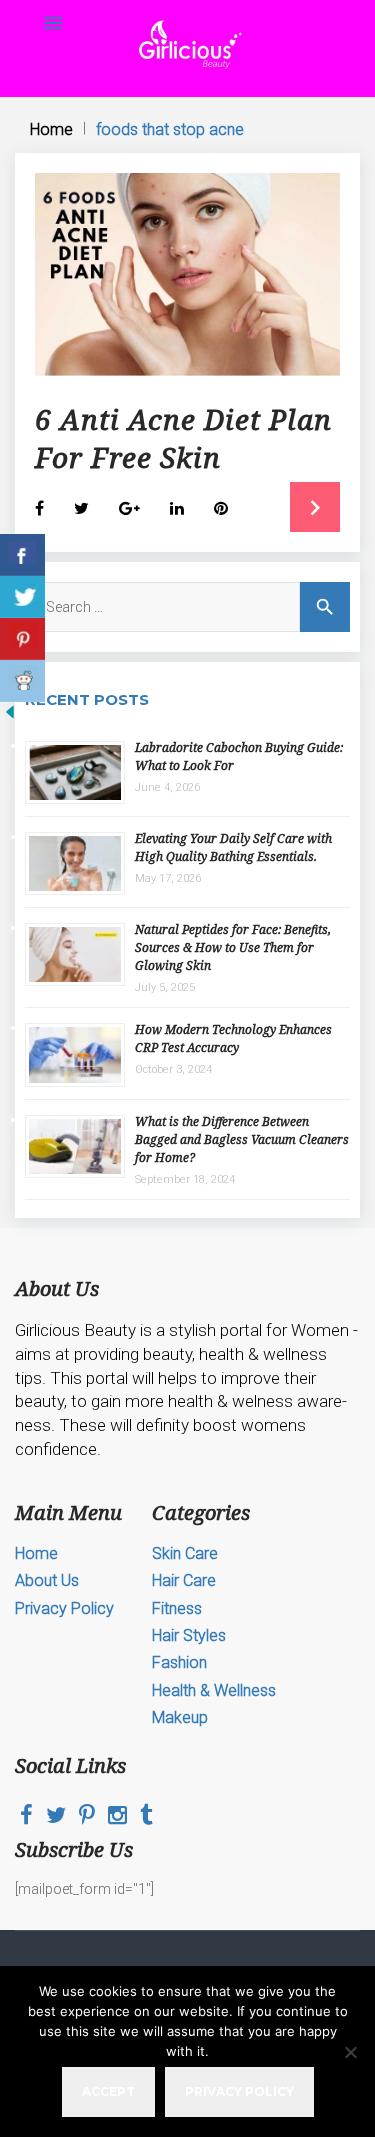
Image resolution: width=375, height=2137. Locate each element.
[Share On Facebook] (22, 555)
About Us (47, 1580)
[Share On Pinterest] (22, 639)
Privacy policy (239, 2091)
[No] (350, 2052)
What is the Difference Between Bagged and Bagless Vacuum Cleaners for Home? (242, 1139)
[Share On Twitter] (22, 597)
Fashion (179, 1662)
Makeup (180, 1717)
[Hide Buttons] (10, 717)
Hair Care (184, 1580)
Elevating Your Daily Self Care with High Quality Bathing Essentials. (233, 847)
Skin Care (185, 1553)
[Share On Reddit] (22, 681)
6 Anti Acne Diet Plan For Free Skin (183, 438)
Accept (108, 2091)
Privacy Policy (64, 1608)
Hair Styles (189, 1635)
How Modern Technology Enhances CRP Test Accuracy (233, 1038)
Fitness (177, 1608)
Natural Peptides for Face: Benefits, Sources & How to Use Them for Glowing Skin (233, 947)
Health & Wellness (214, 1690)
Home (51, 129)
